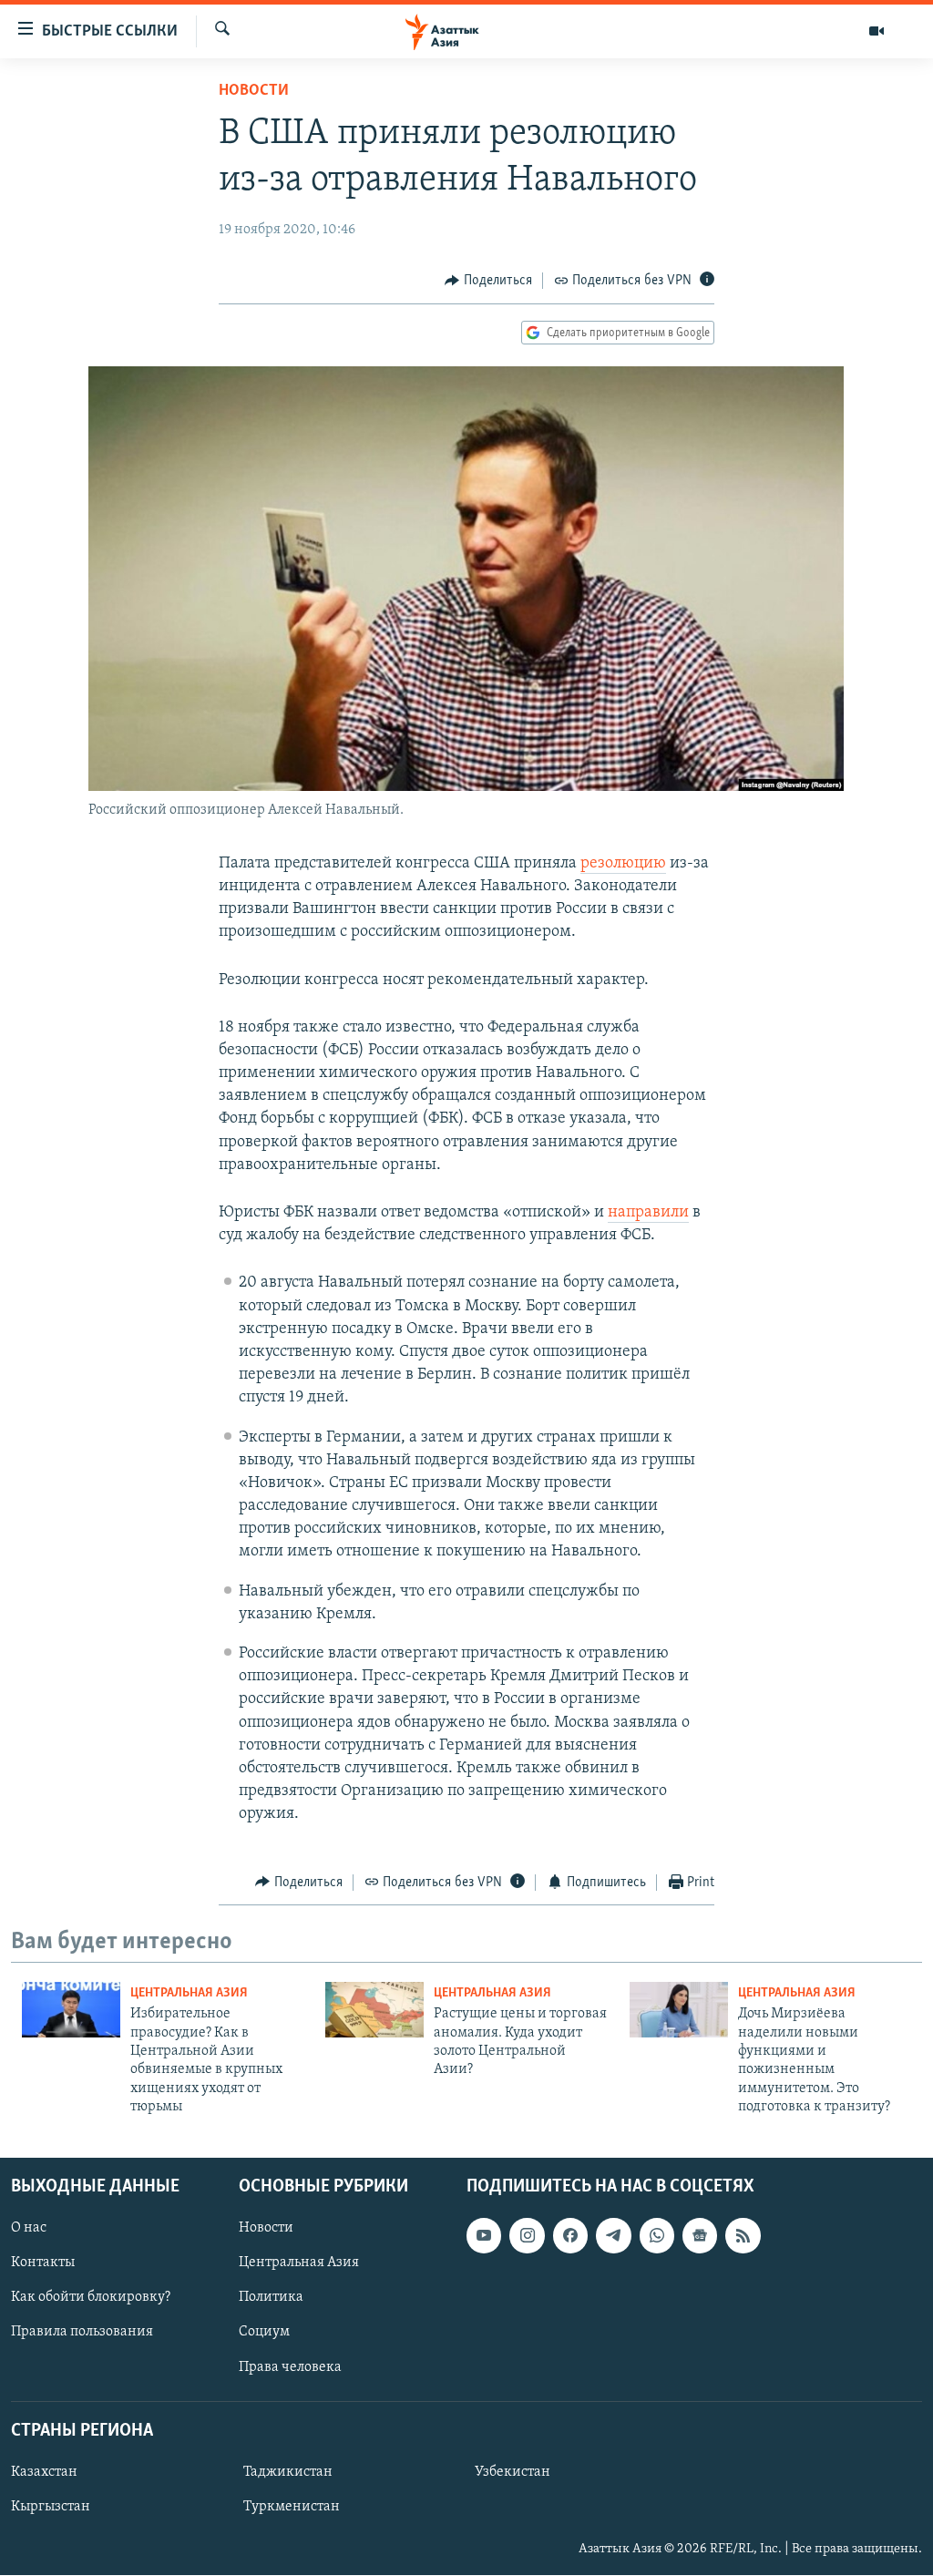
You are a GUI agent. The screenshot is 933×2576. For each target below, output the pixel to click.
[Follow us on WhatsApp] (657, 2236)
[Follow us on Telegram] (613, 2236)
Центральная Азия (189, 1993)
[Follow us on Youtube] (484, 2236)
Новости (254, 91)
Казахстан (44, 2472)
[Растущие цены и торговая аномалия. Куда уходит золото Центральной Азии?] (374, 2010)
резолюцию (623, 864)
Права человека (290, 2367)
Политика (271, 2298)
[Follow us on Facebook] (570, 2236)
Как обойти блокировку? (91, 2298)
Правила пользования (82, 2333)
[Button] (488, 281)
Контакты (43, 2263)
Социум (264, 2333)
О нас (29, 2229)
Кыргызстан (51, 2507)
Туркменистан (292, 2507)
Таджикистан (288, 2472)
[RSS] (743, 2236)
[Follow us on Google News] (700, 2236)
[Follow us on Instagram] (527, 2236)
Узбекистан (513, 2472)
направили (648, 1213)
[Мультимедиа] (877, 31)
